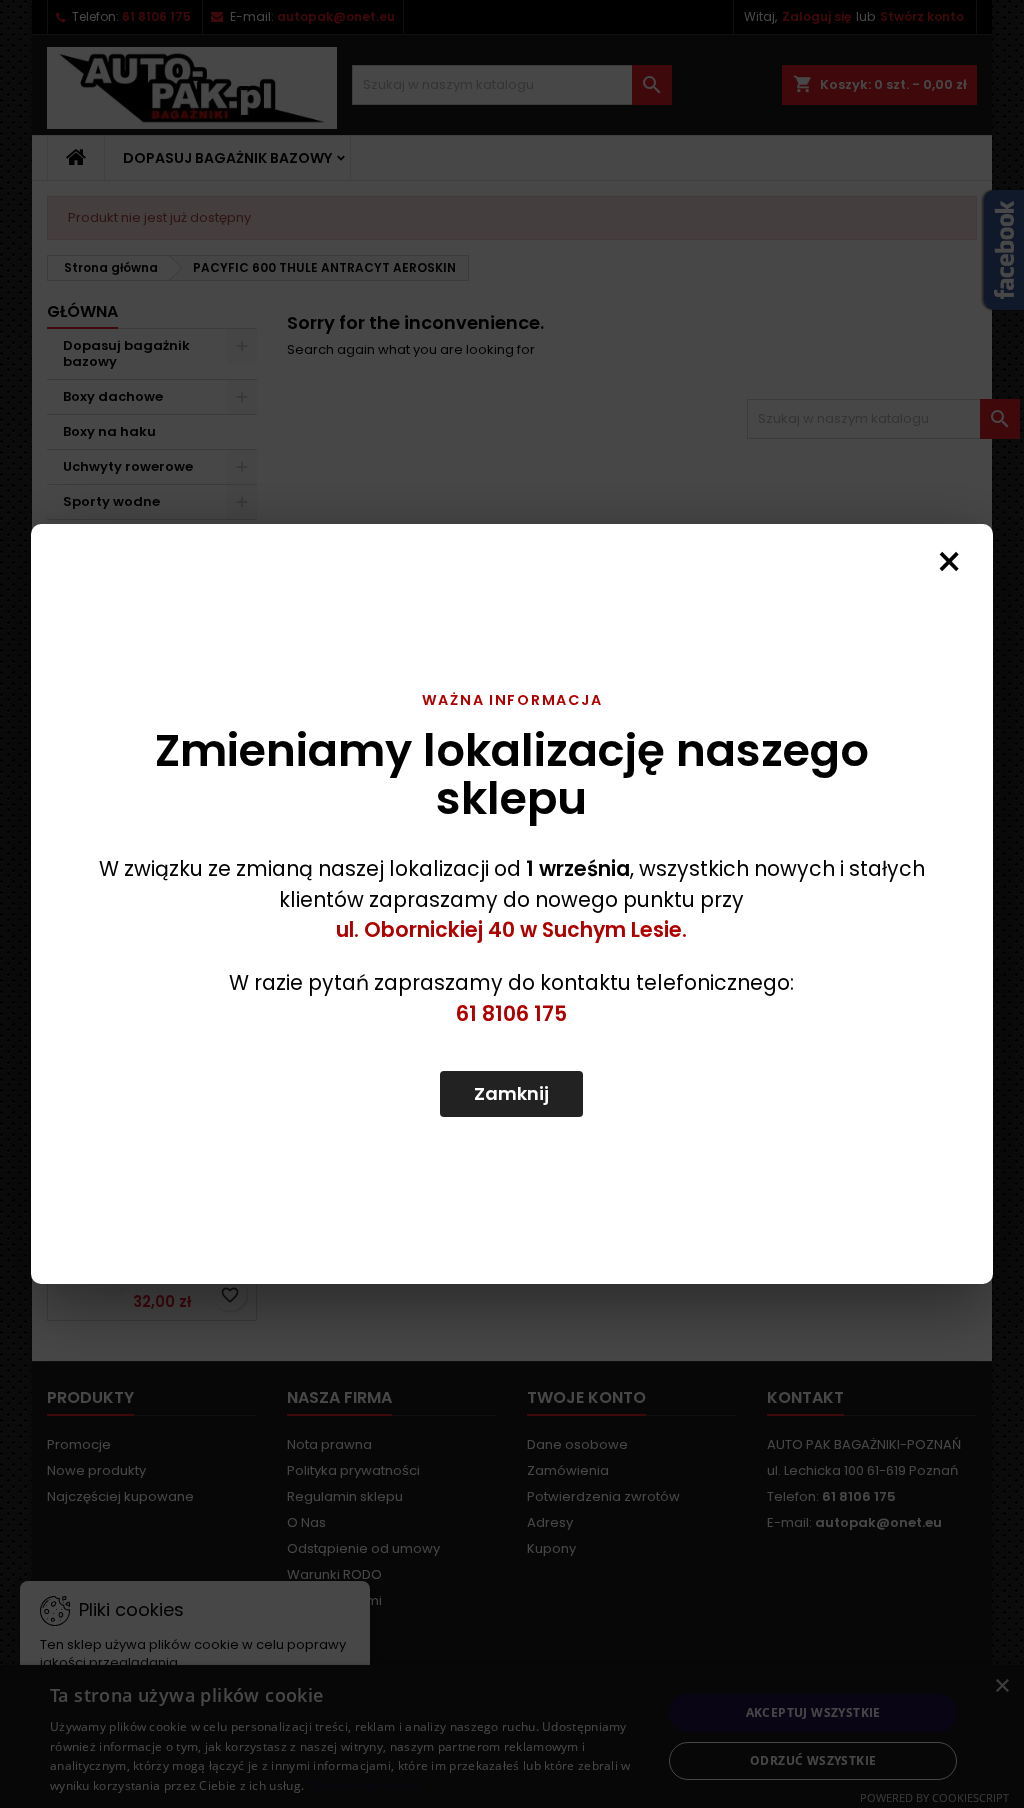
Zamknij (511, 1093)
